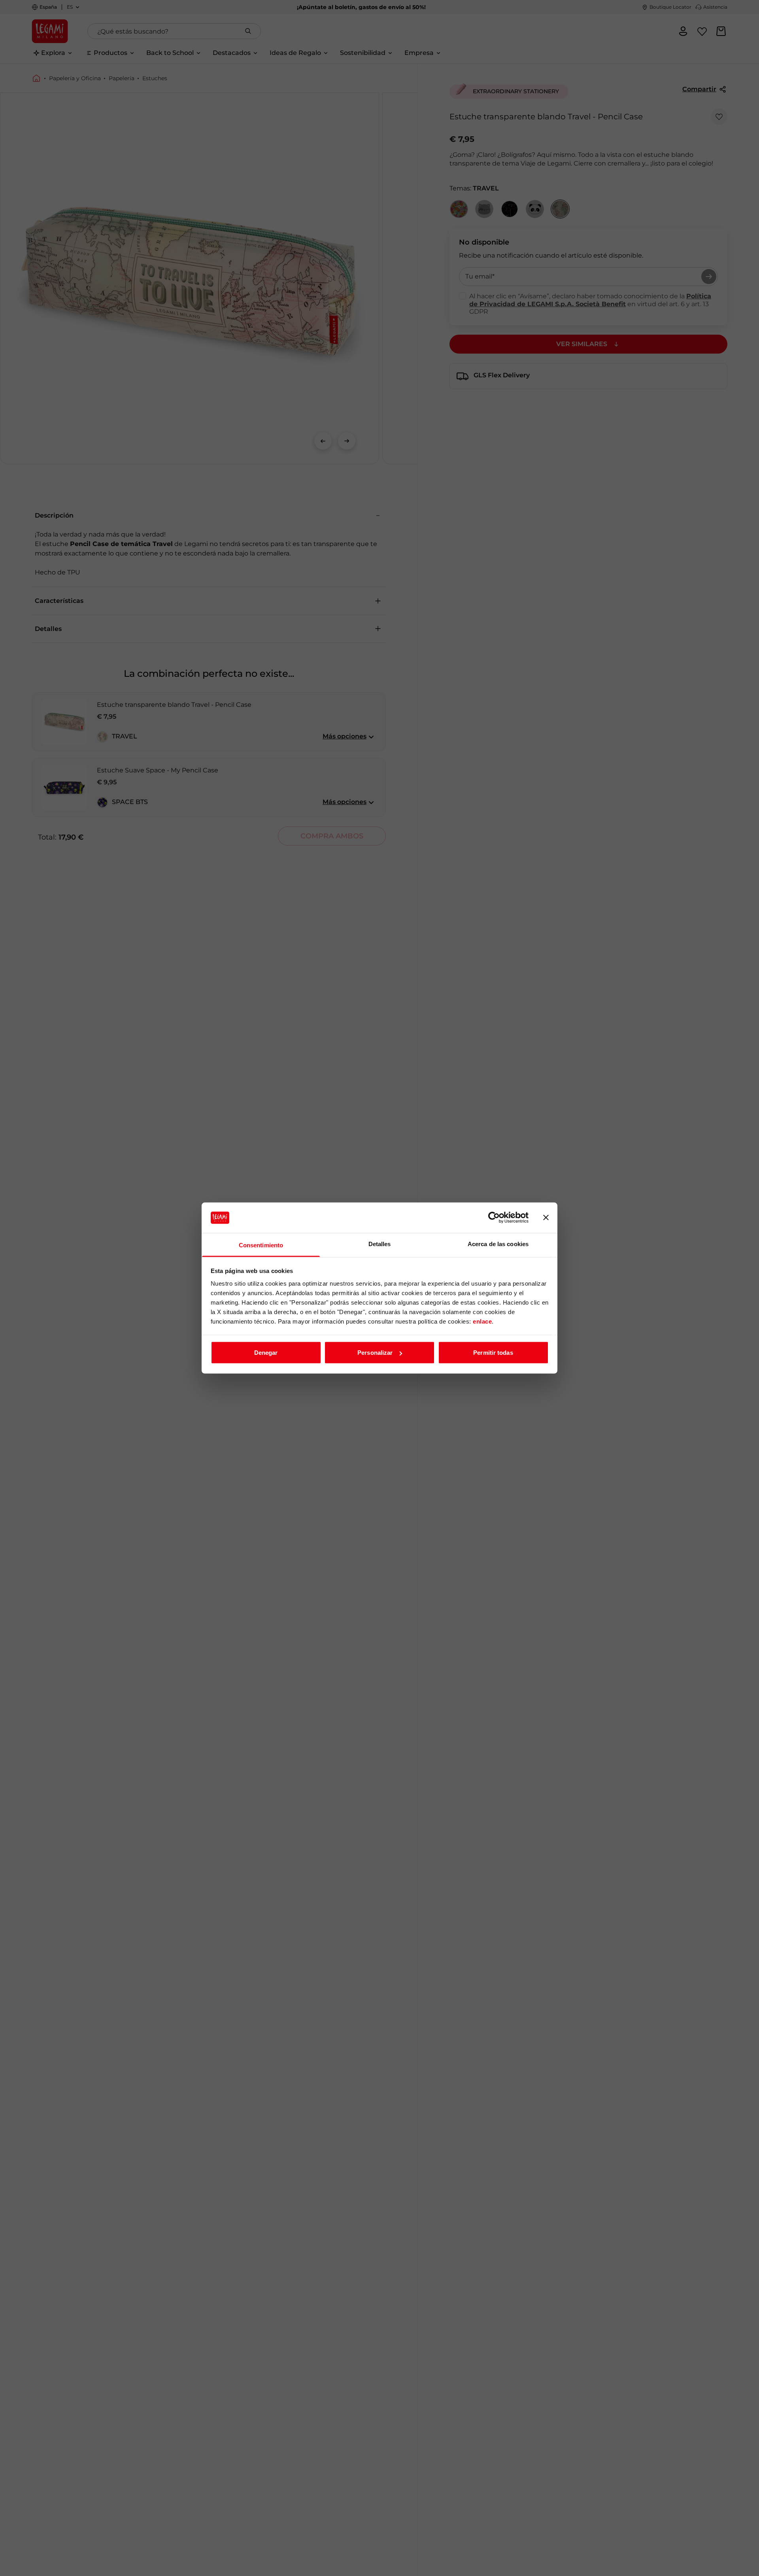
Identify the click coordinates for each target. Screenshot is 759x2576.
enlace (482, 1321)
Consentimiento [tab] (261, 1245)
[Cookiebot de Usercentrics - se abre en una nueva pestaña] (494, 1218)
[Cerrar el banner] (546, 1218)
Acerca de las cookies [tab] (498, 1244)
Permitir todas (493, 1353)
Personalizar (375, 1353)
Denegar (266, 1353)
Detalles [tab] (380, 1244)
